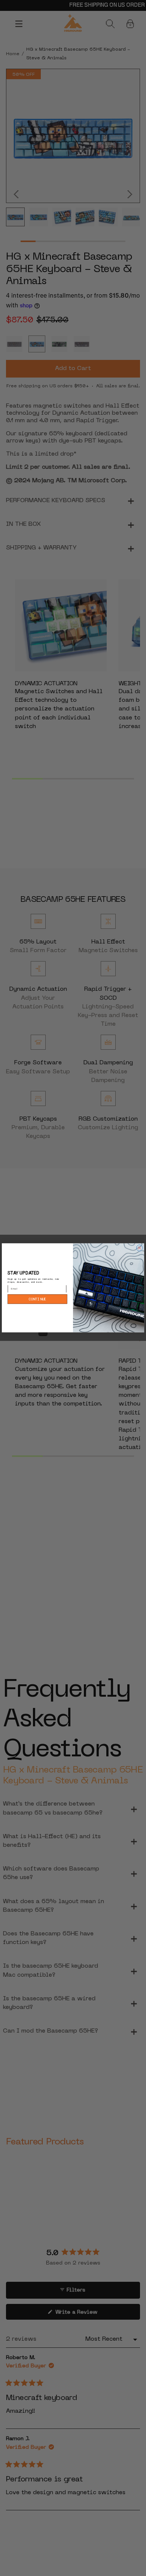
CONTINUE (37, 1299)
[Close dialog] (139, 1248)
